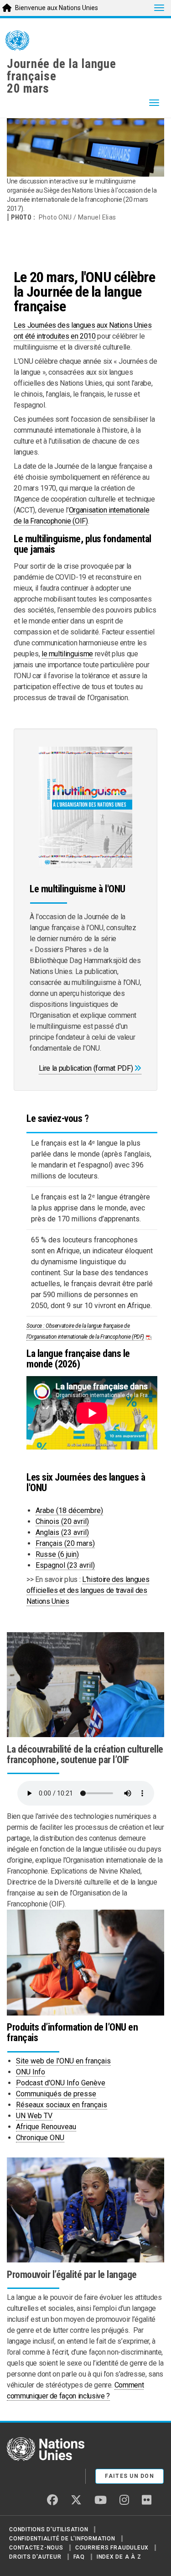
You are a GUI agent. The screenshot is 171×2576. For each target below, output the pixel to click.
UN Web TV (34, 2116)
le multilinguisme (67, 654)
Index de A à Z (119, 2557)
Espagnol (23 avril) (65, 1565)
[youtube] (101, 2500)
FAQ (79, 2557)
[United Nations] (17, 42)
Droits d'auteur (35, 2557)
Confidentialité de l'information (62, 2539)
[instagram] (124, 2500)
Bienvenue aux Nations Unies (57, 8)
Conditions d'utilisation (49, 2529)
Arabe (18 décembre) (69, 1511)
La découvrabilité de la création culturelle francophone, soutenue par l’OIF (85, 1754)
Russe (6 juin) (57, 1554)
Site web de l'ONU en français (63, 2061)
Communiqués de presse (56, 2094)
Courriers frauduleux (112, 2548)
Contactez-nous (36, 2548)
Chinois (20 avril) (62, 1521)
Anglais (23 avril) (62, 1532)
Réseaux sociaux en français (62, 2105)
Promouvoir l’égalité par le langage (72, 2275)
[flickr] (147, 2500)
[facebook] (52, 2500)
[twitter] (76, 2500)
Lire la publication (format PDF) (86, 1068)
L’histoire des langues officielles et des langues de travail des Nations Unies (88, 1590)
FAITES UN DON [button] (130, 2476)
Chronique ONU (40, 2138)
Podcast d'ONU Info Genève (61, 2083)
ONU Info (31, 2072)
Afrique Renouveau (46, 2127)
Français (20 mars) (65, 1543)
